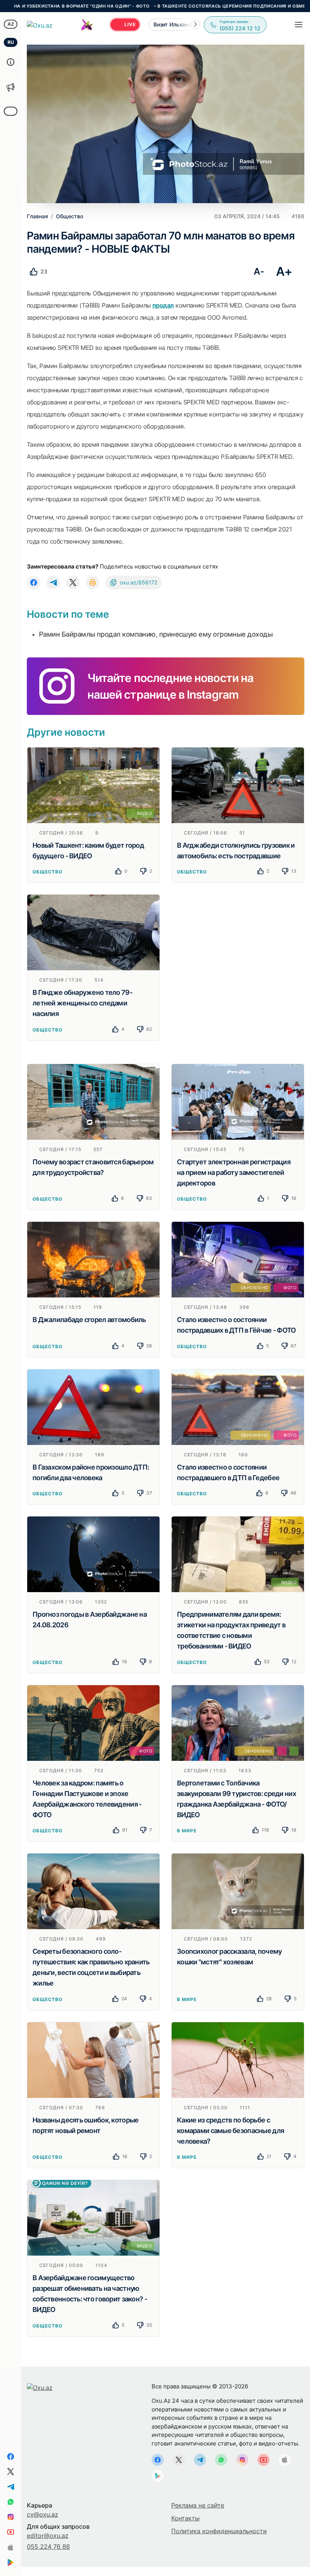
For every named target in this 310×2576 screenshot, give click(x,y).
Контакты (185, 2518)
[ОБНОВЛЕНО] (238, 1722)
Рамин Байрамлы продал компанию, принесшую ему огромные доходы (156, 634)
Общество (47, 872)
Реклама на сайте (198, 2505)
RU (11, 42)
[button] (195, 25)
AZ (11, 24)
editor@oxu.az (48, 2536)
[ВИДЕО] (93, 785)
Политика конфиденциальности (219, 2531)
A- (259, 271)
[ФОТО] (93, 1722)
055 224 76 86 (48, 2546)
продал (163, 305)
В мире (187, 1831)
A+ (284, 271)
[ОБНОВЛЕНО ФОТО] (238, 1259)
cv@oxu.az (43, 2514)
